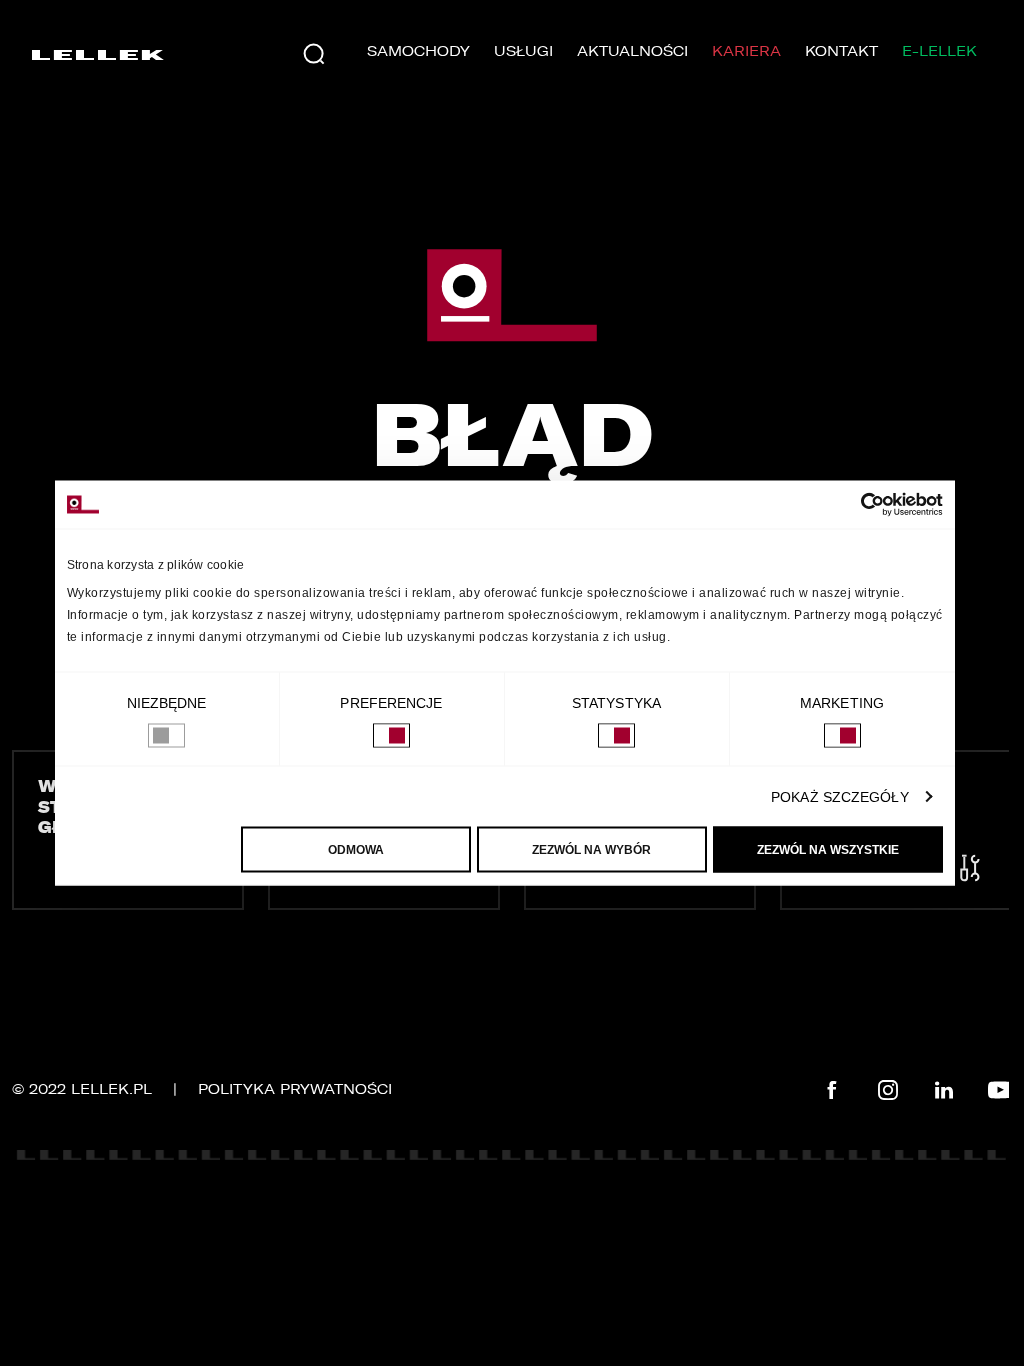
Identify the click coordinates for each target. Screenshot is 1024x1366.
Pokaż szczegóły (840, 797)
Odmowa (356, 850)
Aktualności (632, 51)
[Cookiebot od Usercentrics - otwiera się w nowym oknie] (855, 505)
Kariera (746, 51)
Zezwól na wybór (591, 850)
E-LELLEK (939, 51)
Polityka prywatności (295, 1089)
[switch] (391, 736)
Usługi (523, 51)
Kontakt (841, 51)
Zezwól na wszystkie (828, 850)
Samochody (418, 51)
